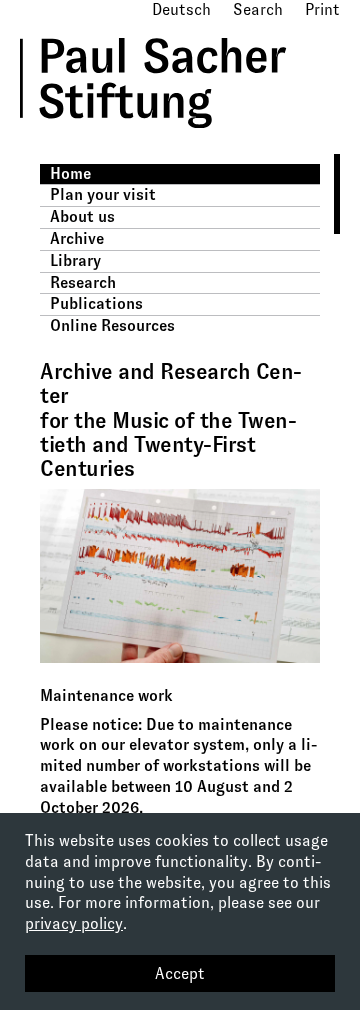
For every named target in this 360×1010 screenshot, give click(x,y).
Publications (96, 303)
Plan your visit (103, 194)
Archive (77, 238)
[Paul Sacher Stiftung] (181, 142)
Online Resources (112, 325)
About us (82, 216)
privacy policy (74, 923)
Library (75, 260)
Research (83, 282)
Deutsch (181, 9)
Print (322, 9)
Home (70, 173)
